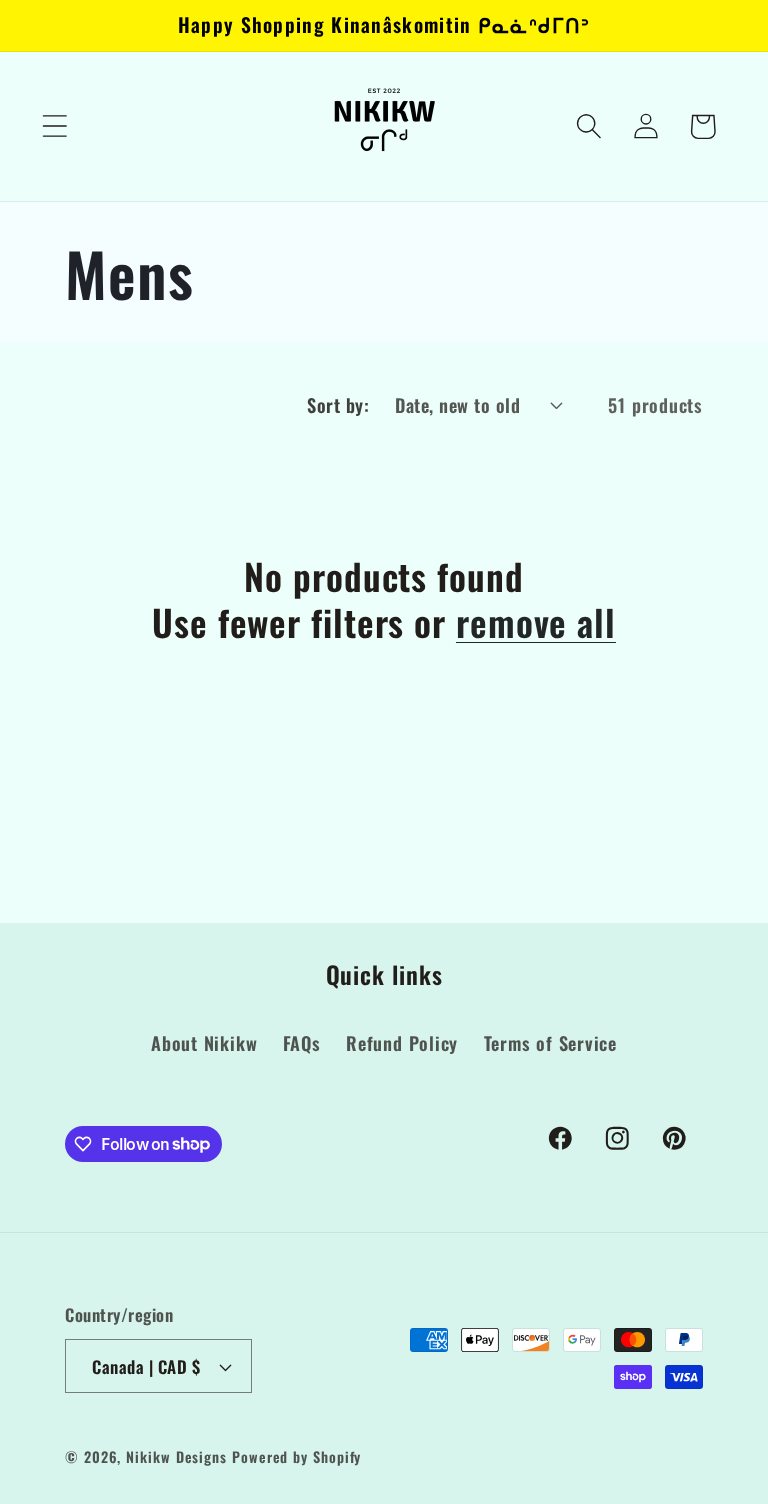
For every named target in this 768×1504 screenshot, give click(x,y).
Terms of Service (550, 1042)
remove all (536, 621)
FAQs (302, 1042)
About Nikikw (204, 1042)
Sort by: (338, 404)
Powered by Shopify (296, 1456)
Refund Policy (402, 1042)
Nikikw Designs (176, 1456)
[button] (54, 126)
